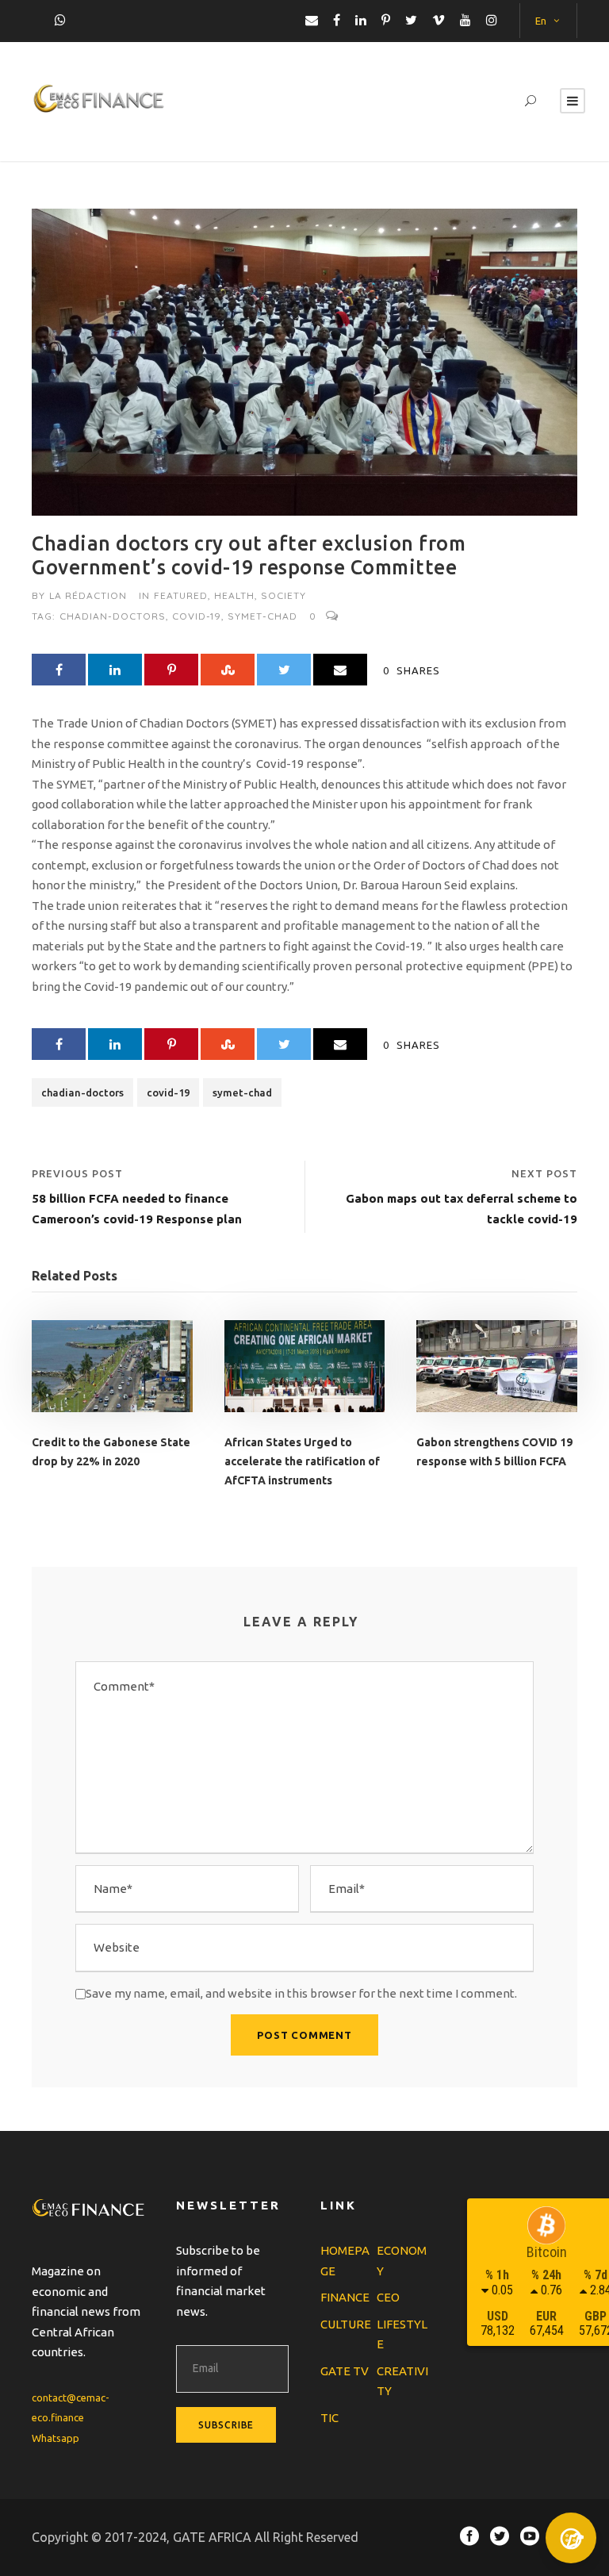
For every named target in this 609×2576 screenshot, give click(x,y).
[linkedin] (361, 20)
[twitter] (411, 20)
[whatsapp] (60, 20)
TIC (329, 2418)
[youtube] (465, 20)
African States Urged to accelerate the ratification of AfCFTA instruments (302, 1461)
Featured (181, 595)
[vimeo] (439, 20)
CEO (388, 2297)
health (234, 595)
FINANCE (345, 2297)
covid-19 (197, 616)
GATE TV (345, 2371)
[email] (312, 20)
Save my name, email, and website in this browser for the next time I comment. (301, 1993)
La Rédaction (88, 595)
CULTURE (346, 2324)
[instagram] (492, 20)
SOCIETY (283, 595)
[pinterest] (386, 20)
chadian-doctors (113, 616)
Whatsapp (56, 2438)
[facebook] (337, 20)
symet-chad (262, 616)
